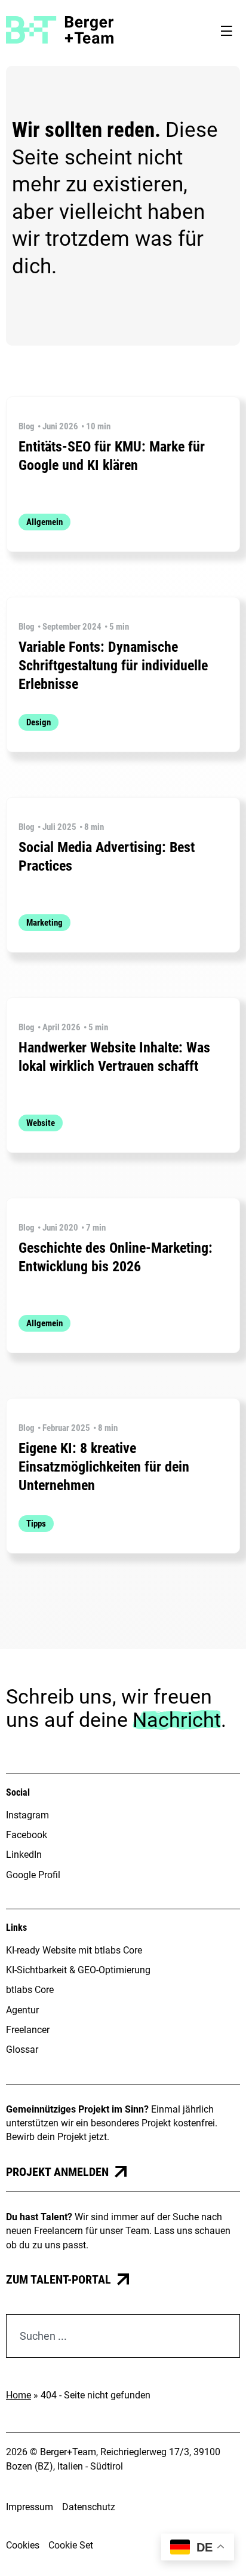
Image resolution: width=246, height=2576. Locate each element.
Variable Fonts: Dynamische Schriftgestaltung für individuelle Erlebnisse (113, 666)
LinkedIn (24, 1855)
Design (39, 722)
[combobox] (123, 2336)
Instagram (27, 1815)
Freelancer (28, 2030)
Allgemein (44, 522)
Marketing (44, 923)
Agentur (22, 2010)
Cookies (23, 2545)
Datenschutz (89, 2507)
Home (19, 2395)
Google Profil (33, 1875)
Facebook (27, 1835)
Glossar (22, 2049)
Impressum (30, 2507)
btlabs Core (30, 1990)
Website (41, 1123)
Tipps (36, 1524)
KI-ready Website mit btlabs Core (74, 1950)
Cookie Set (71, 2545)
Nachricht (177, 1720)
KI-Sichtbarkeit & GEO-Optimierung (78, 1970)
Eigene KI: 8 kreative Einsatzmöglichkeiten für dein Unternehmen (104, 1467)
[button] (226, 30)
